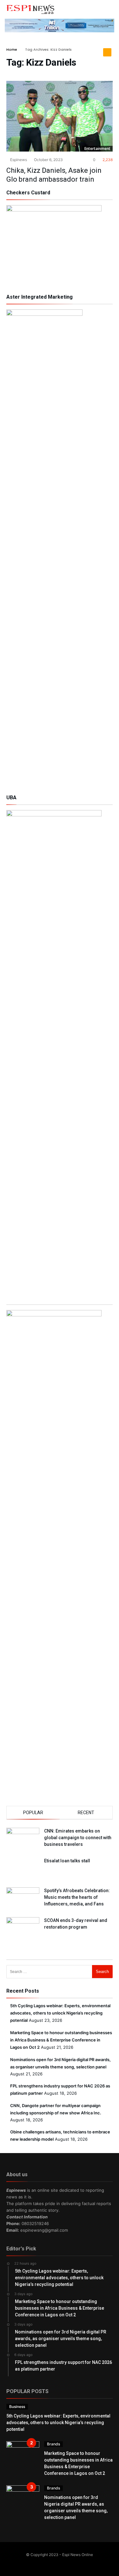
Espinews (18, 160)
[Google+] (64, 2563)
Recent (86, 1813)
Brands (53, 2444)
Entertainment (97, 149)
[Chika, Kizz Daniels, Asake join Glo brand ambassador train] (60, 116)
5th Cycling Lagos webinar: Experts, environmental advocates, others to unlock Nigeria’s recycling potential (60, 2013)
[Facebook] (47, 2563)
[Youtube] (72, 2563)
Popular (33, 1813)
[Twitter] (55, 2563)
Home (12, 49)
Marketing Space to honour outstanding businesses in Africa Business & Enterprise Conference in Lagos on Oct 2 (61, 2040)
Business (17, 2407)
